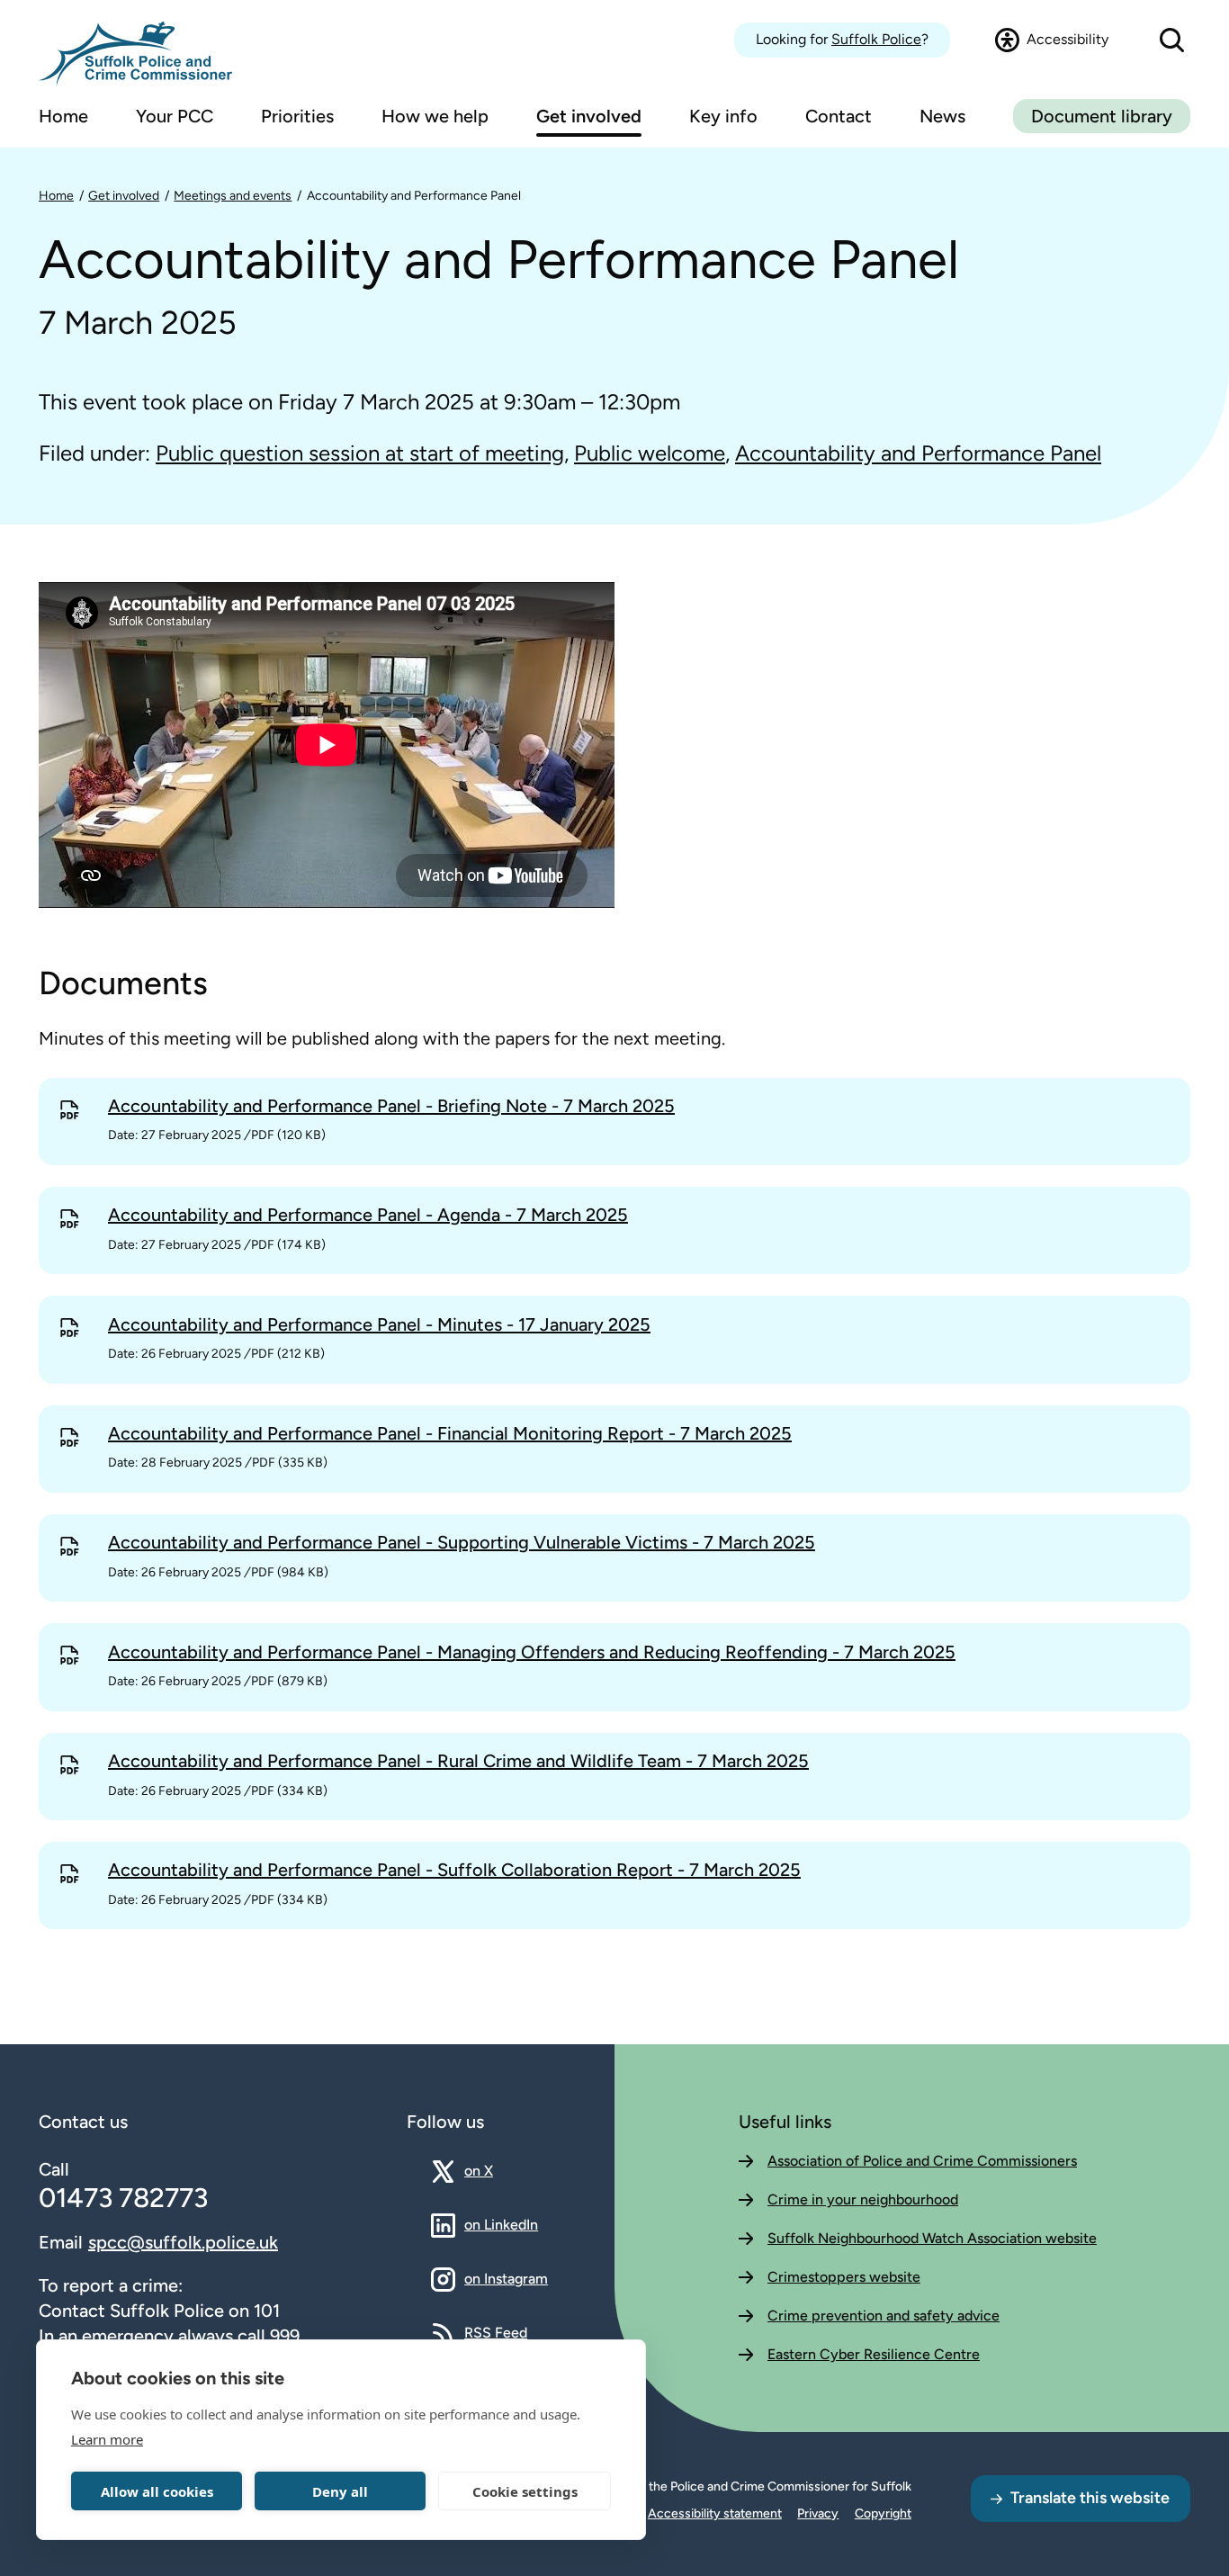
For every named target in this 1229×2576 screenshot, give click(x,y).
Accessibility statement (715, 2513)
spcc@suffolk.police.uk (183, 2242)
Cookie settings (525, 2491)
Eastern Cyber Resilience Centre (874, 2354)
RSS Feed (496, 2332)
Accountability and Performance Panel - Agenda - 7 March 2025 (368, 1215)
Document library (1102, 116)
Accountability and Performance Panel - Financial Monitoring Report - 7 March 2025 (450, 1433)
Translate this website (1090, 2498)
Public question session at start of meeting (360, 453)
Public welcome (650, 453)
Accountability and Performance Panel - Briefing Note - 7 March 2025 (391, 1106)
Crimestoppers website (844, 2277)
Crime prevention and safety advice (884, 2316)
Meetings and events (233, 196)
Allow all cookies (157, 2491)
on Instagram (506, 2278)
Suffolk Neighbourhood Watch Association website (932, 2238)
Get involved (124, 196)
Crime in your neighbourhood (863, 2199)
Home (56, 196)
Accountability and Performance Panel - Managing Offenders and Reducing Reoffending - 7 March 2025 (532, 1652)
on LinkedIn (501, 2224)
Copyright (883, 2513)
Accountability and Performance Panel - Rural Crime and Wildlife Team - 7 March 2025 (458, 1761)
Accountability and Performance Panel (414, 196)
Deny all (340, 2491)
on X (494, 2170)
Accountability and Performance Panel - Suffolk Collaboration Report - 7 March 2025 (454, 1870)
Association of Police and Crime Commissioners (922, 2161)
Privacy (818, 2513)
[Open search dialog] (1172, 40)
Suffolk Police (876, 39)
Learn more (107, 2439)
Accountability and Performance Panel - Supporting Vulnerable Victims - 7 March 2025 (462, 1542)
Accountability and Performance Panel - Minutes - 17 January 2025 (379, 1324)
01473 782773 (123, 2198)
